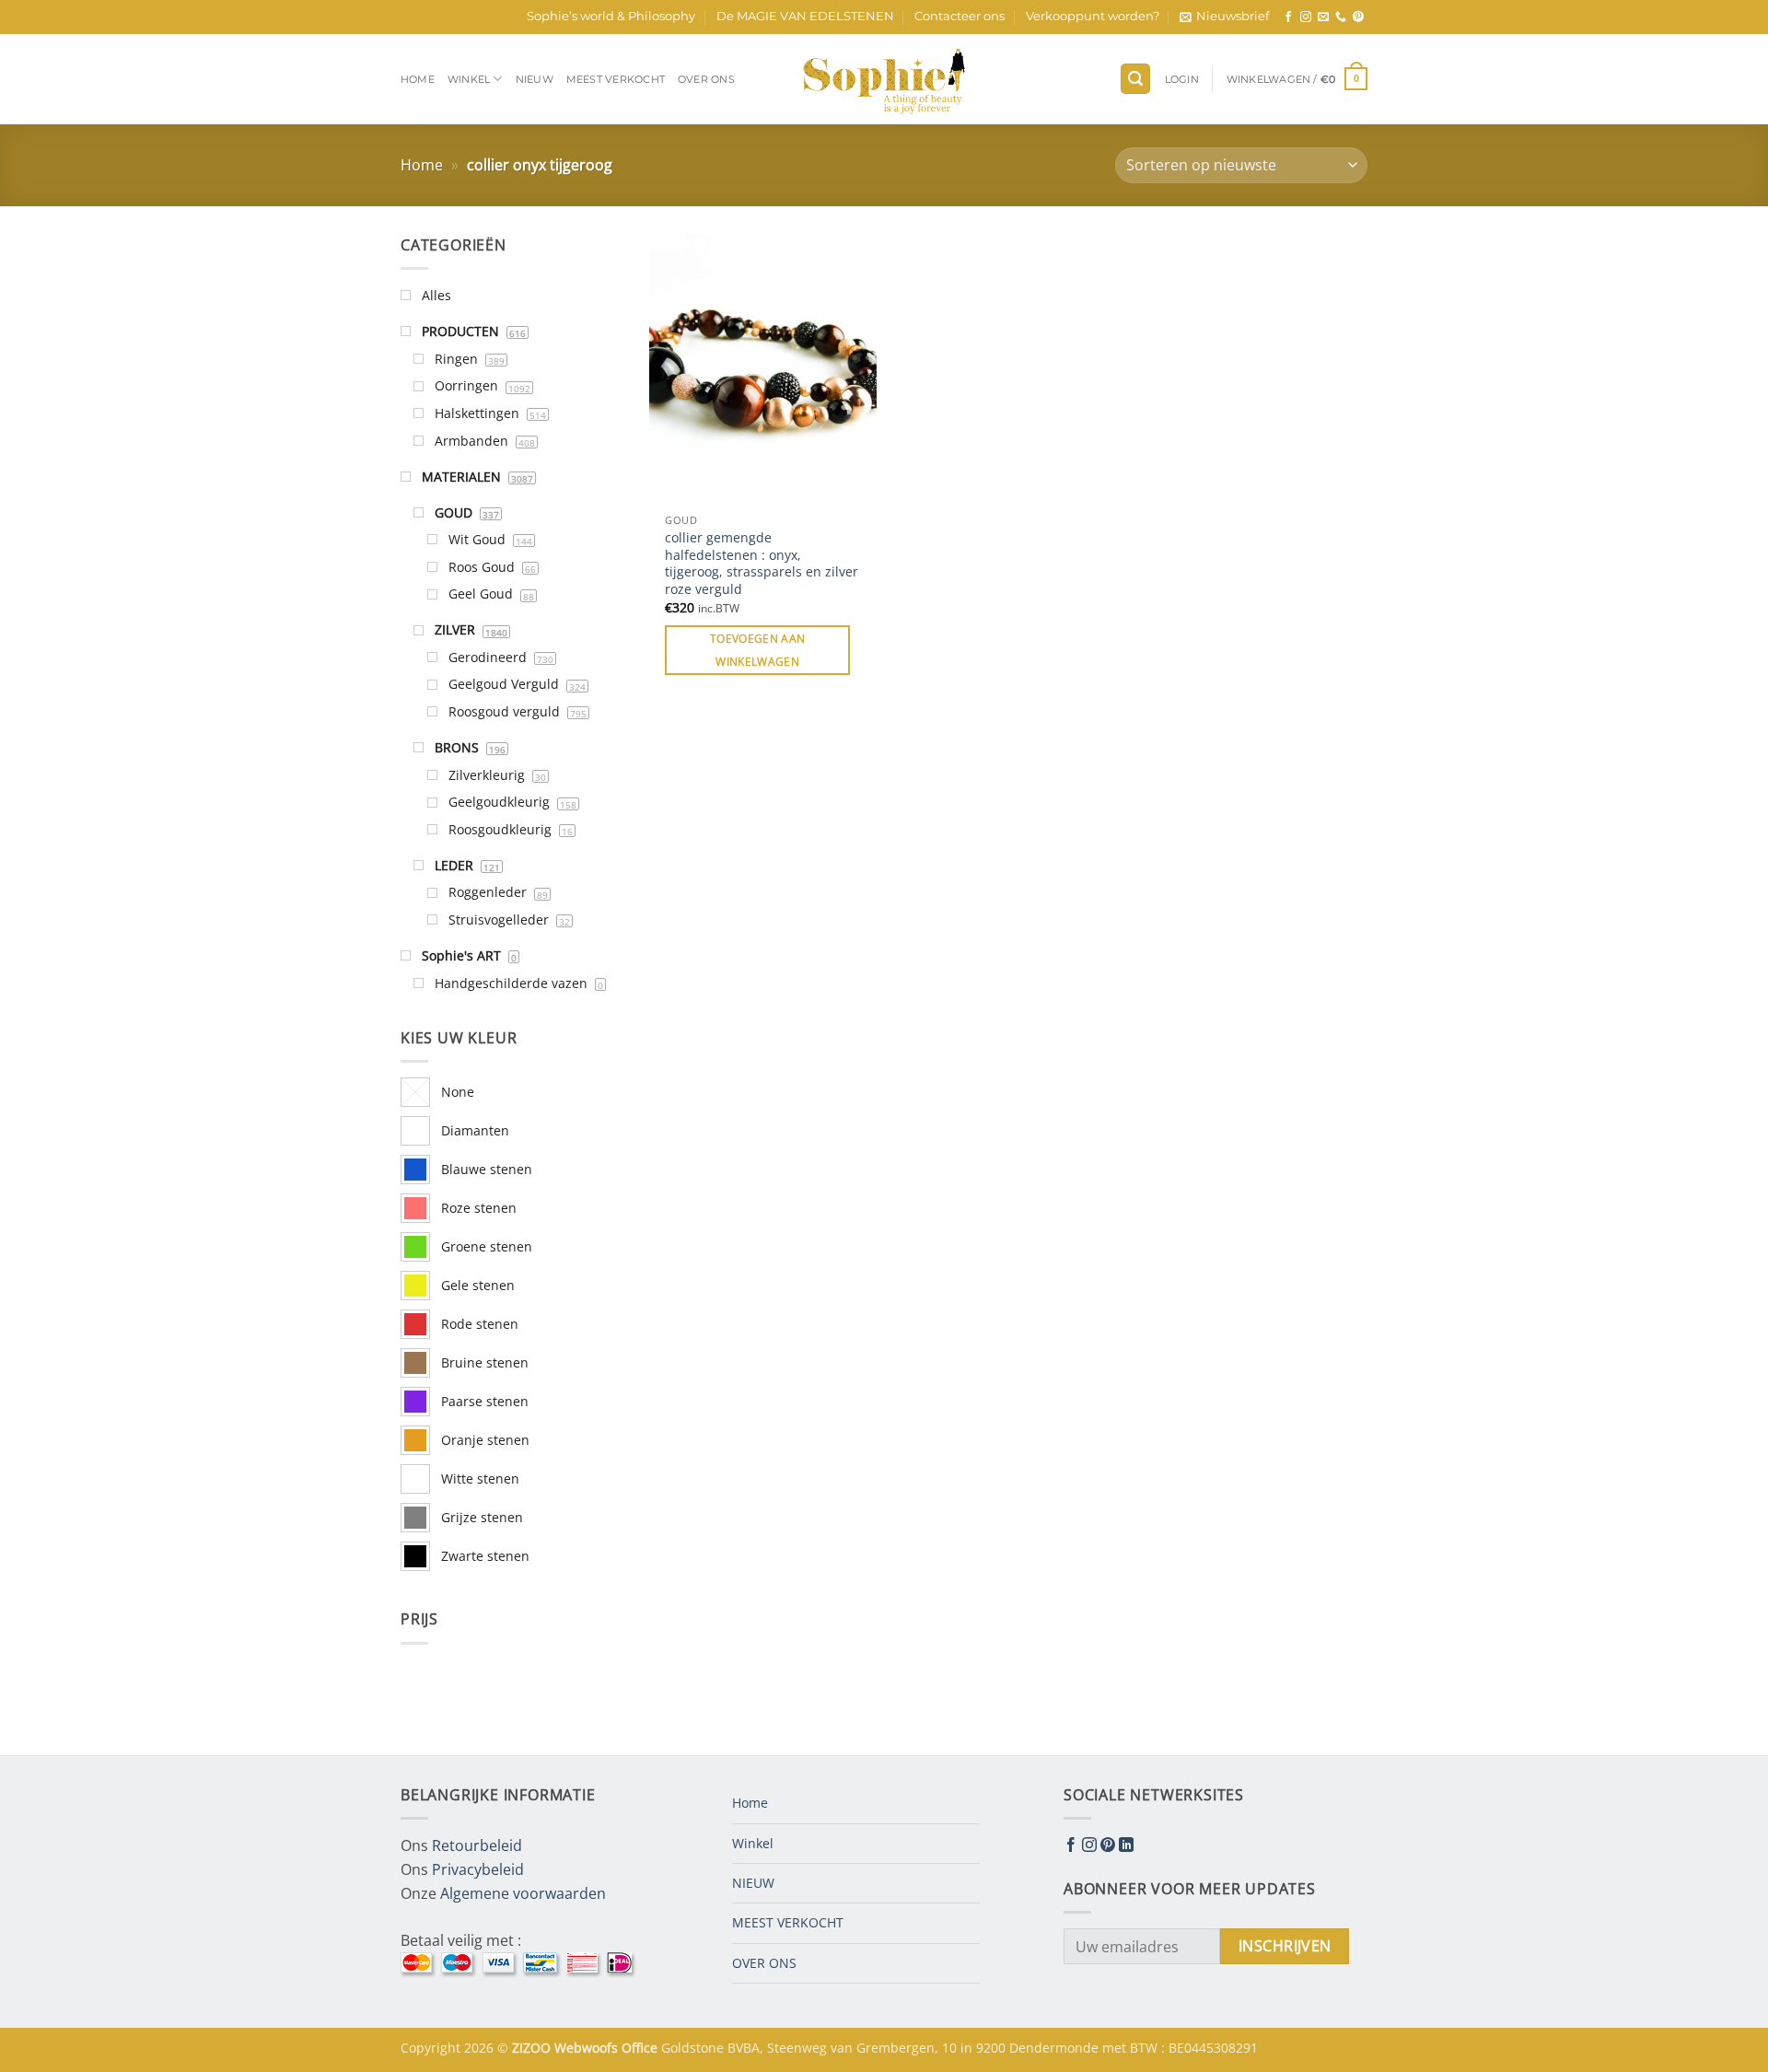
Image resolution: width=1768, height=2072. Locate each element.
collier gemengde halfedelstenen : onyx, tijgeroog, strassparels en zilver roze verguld (762, 564)
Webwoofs (588, 2048)
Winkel (469, 79)
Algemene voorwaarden (523, 1893)
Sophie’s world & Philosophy (611, 16)
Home (418, 79)
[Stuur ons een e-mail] (1323, 17)
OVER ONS (706, 79)
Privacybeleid (478, 1869)
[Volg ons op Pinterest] (1358, 17)
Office (641, 2048)
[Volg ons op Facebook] (1288, 17)
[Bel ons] (1341, 17)
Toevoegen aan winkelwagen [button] (758, 650)
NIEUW (535, 79)
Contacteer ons (960, 16)
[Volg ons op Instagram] (1306, 17)
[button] (1224, 17)
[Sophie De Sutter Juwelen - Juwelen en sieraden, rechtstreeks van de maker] (884, 79)
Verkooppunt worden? (1093, 16)
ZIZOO (533, 2048)
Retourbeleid (477, 1845)
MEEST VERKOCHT (616, 79)
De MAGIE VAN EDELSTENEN (805, 16)
